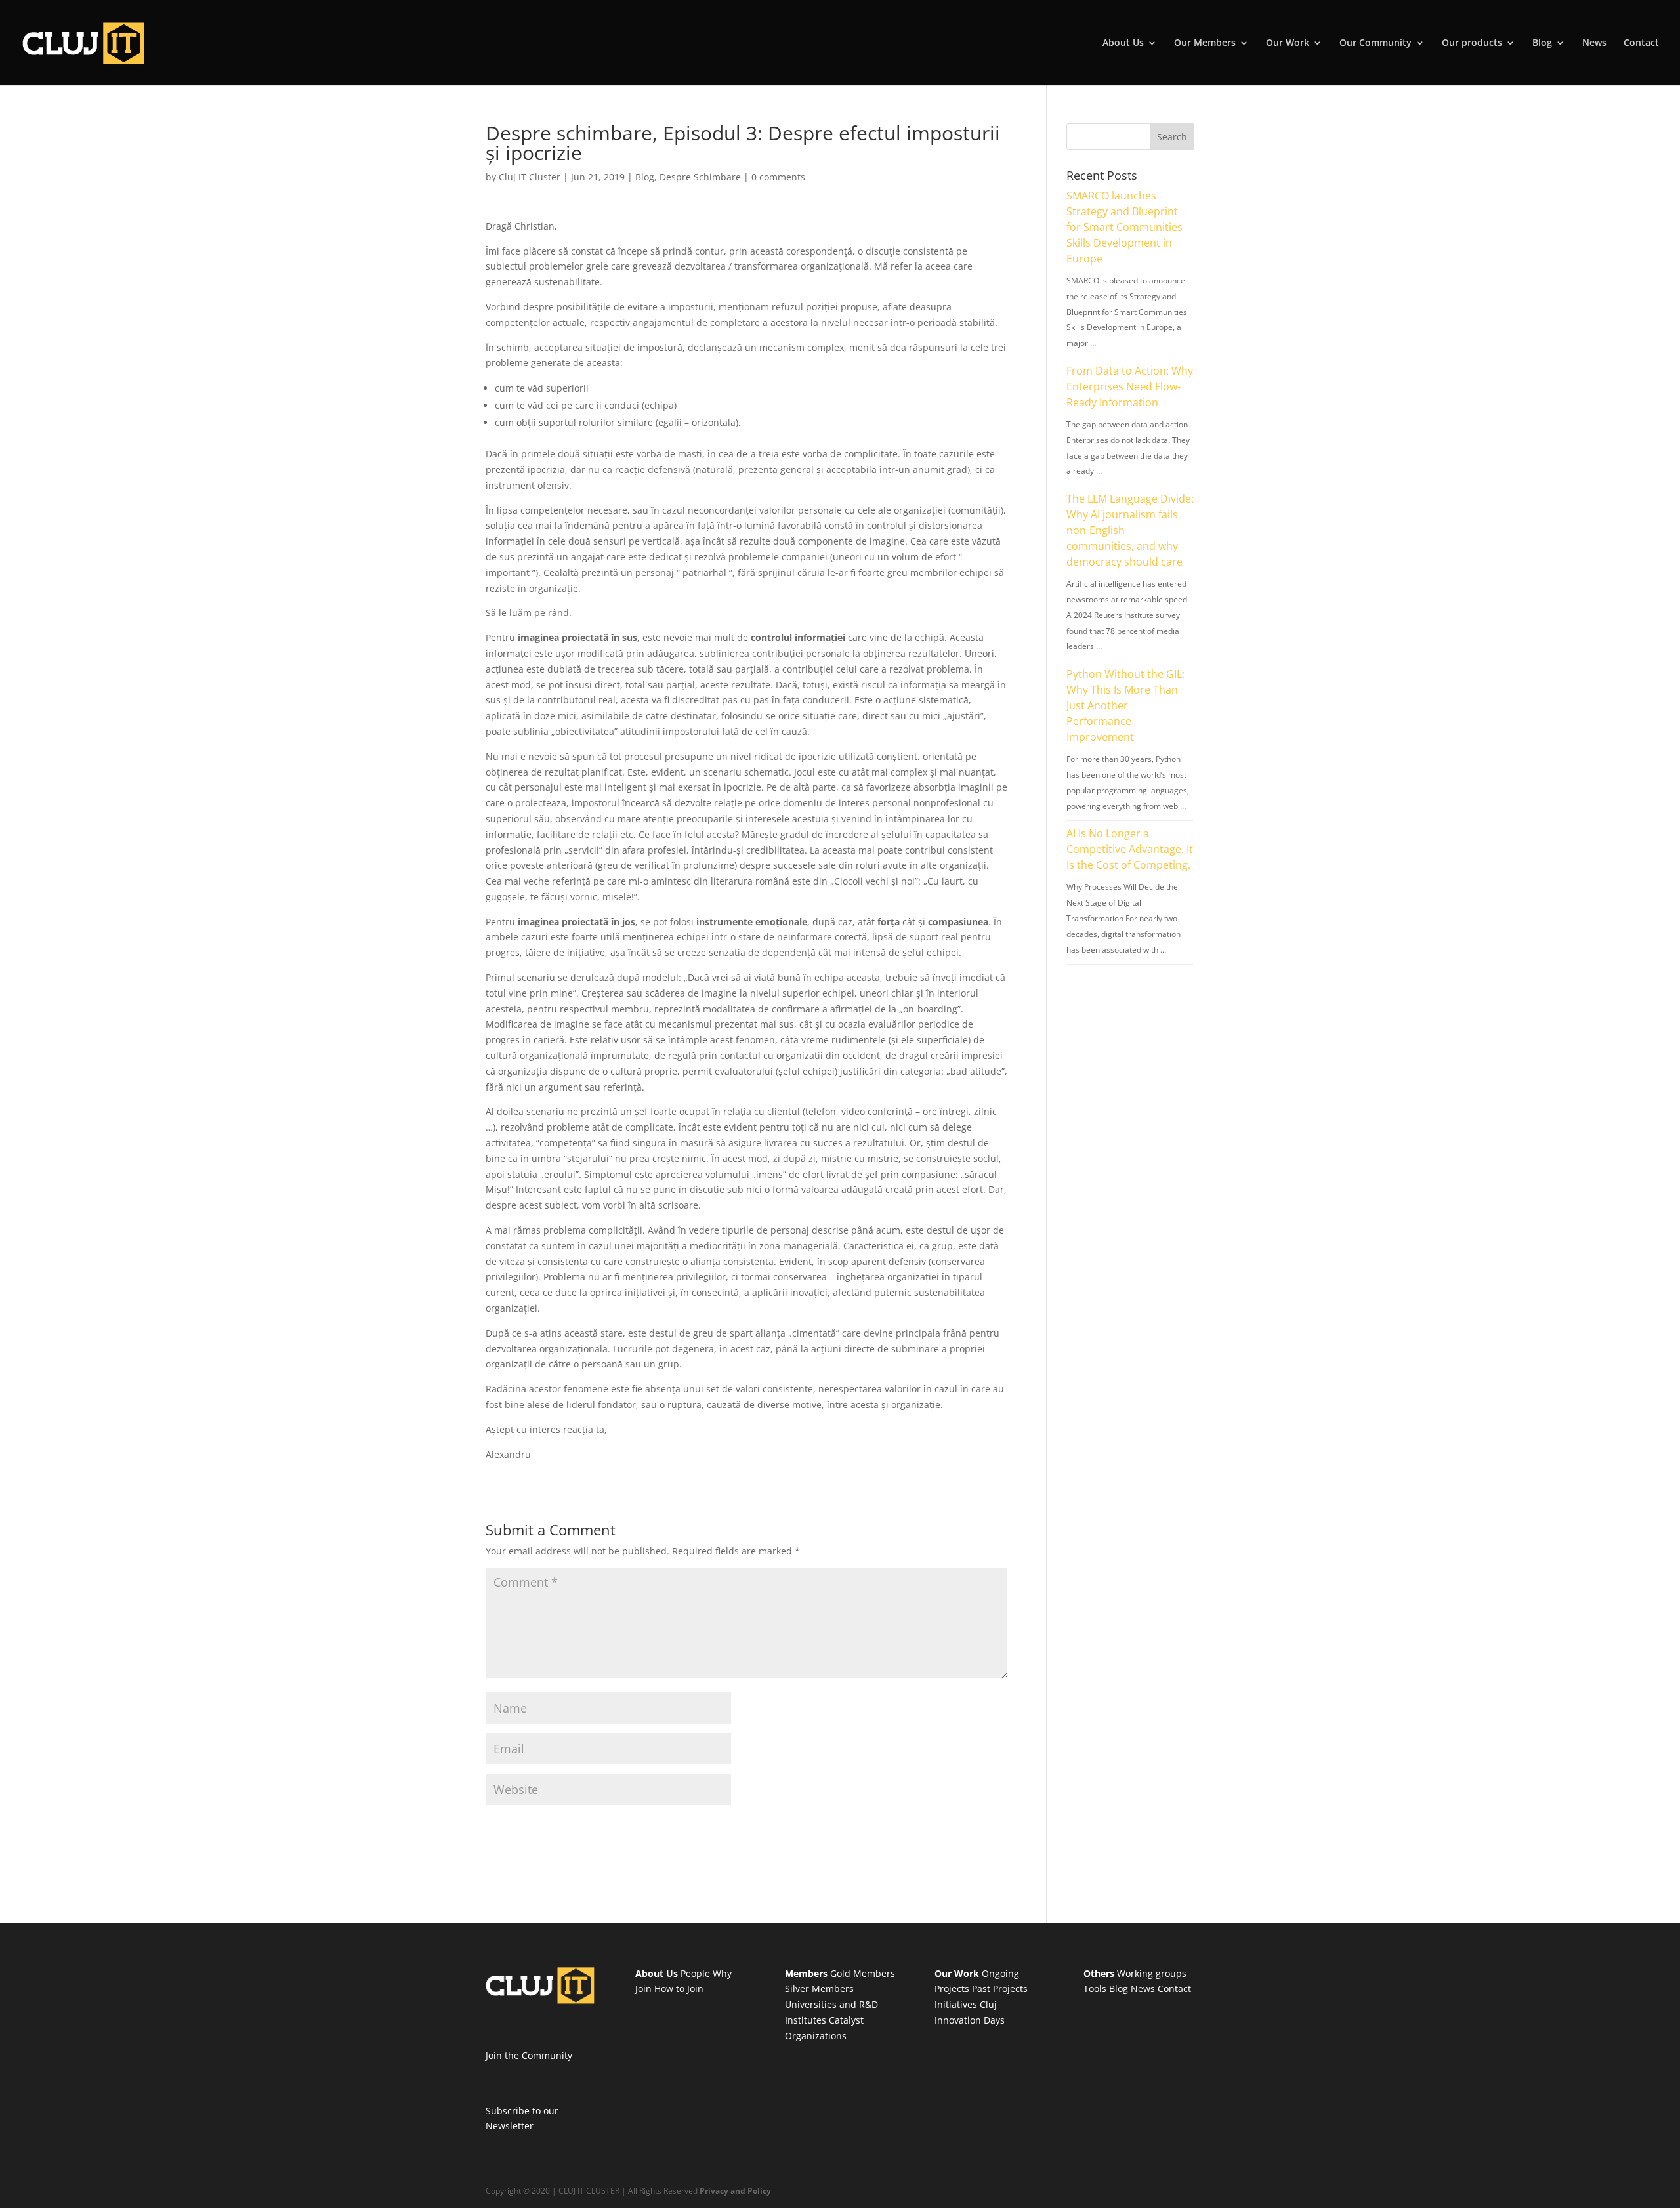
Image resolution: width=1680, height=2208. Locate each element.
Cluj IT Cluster (530, 177)
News (1594, 43)
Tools (1095, 1989)
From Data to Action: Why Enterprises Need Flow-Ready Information (1130, 386)
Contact (1641, 43)
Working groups (1152, 1973)
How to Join (679, 1989)
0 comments (778, 177)
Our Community (1375, 43)
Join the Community (529, 2055)
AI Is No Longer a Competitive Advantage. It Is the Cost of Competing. (1130, 849)
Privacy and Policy (735, 2191)
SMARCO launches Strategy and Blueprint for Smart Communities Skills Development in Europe (1124, 227)
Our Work (1288, 43)
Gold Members (863, 1973)
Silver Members (819, 1989)
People (695, 1973)
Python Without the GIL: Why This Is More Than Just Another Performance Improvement (1125, 705)
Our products (1472, 43)
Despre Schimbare (700, 177)
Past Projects (1000, 1989)
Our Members (1205, 43)
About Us (1123, 43)
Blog (1542, 43)
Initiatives (956, 2004)
